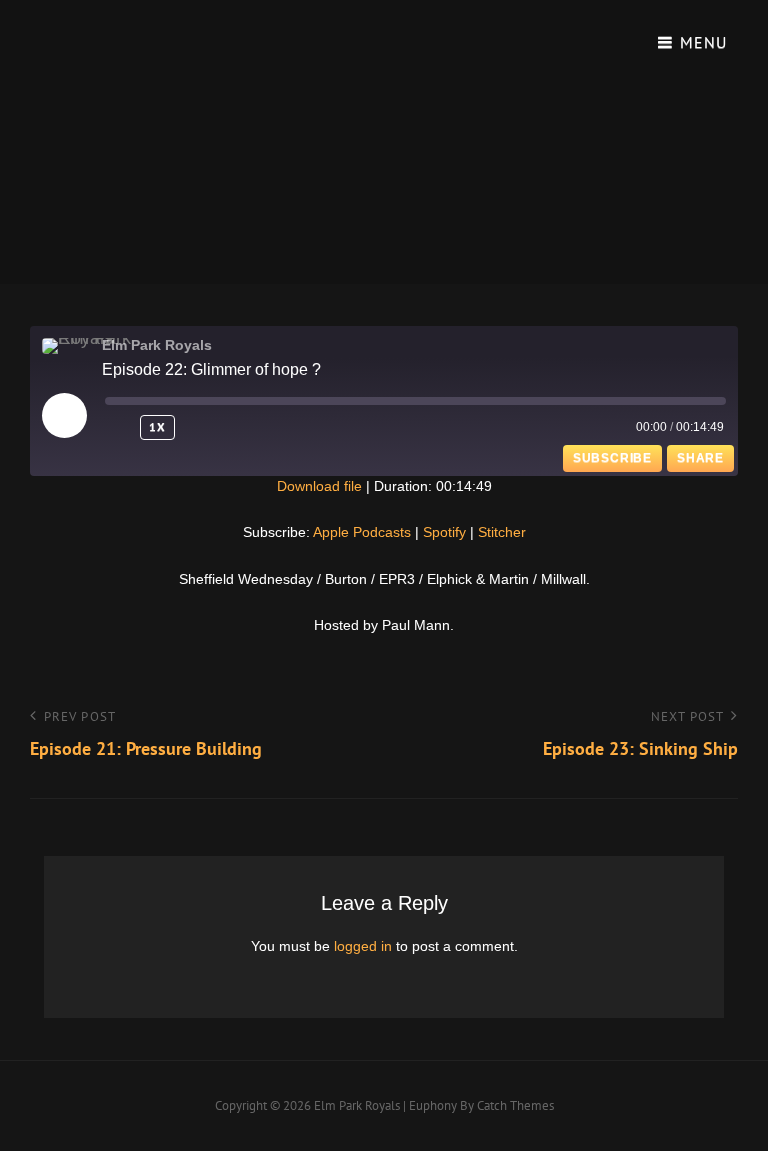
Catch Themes (515, 1105)
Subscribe (612, 458)
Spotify (444, 532)
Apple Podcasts (362, 532)
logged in (363, 946)
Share (700, 458)
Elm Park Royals (357, 1105)
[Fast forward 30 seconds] (210, 427)
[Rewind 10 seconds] (118, 427)
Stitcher (502, 532)
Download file (319, 486)
